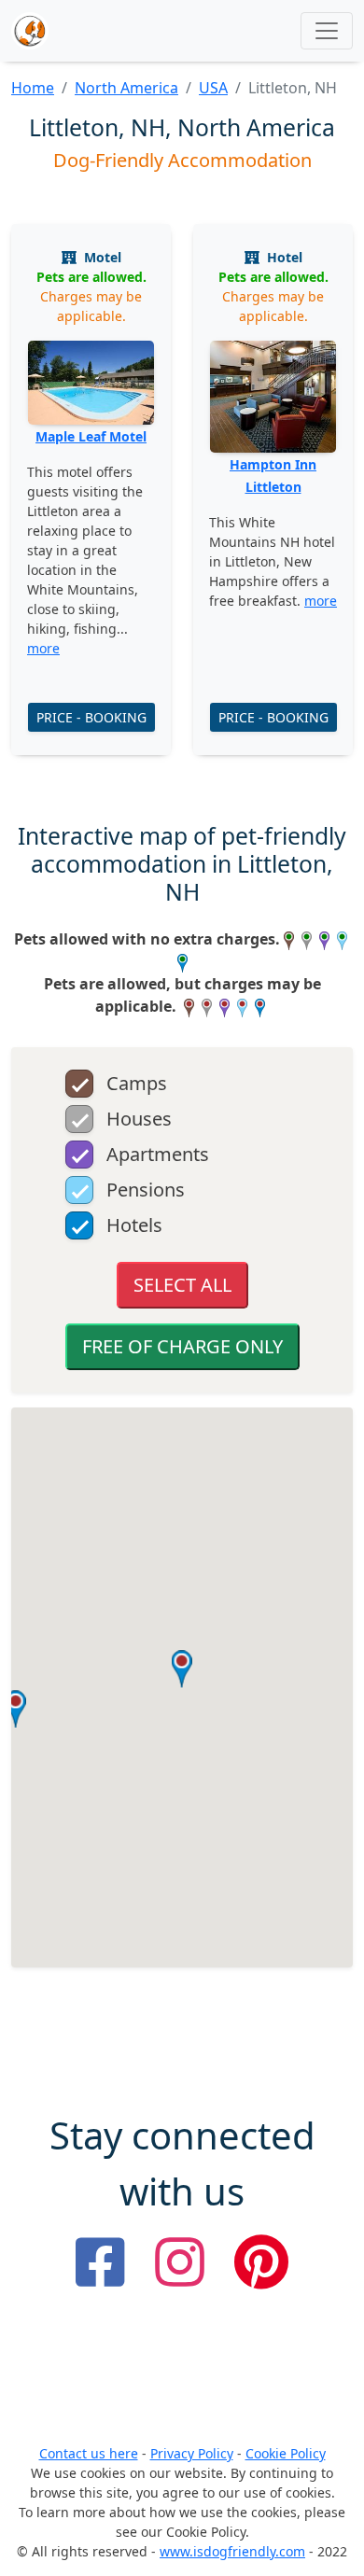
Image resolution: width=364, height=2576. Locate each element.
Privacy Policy (192, 2453)
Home (33, 88)
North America (126, 88)
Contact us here (89, 2453)
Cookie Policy (286, 2453)
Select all (182, 1285)
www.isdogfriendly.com (232, 2551)
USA (213, 88)
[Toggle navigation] (327, 31)
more (43, 648)
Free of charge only (182, 1346)
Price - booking (91, 717)
